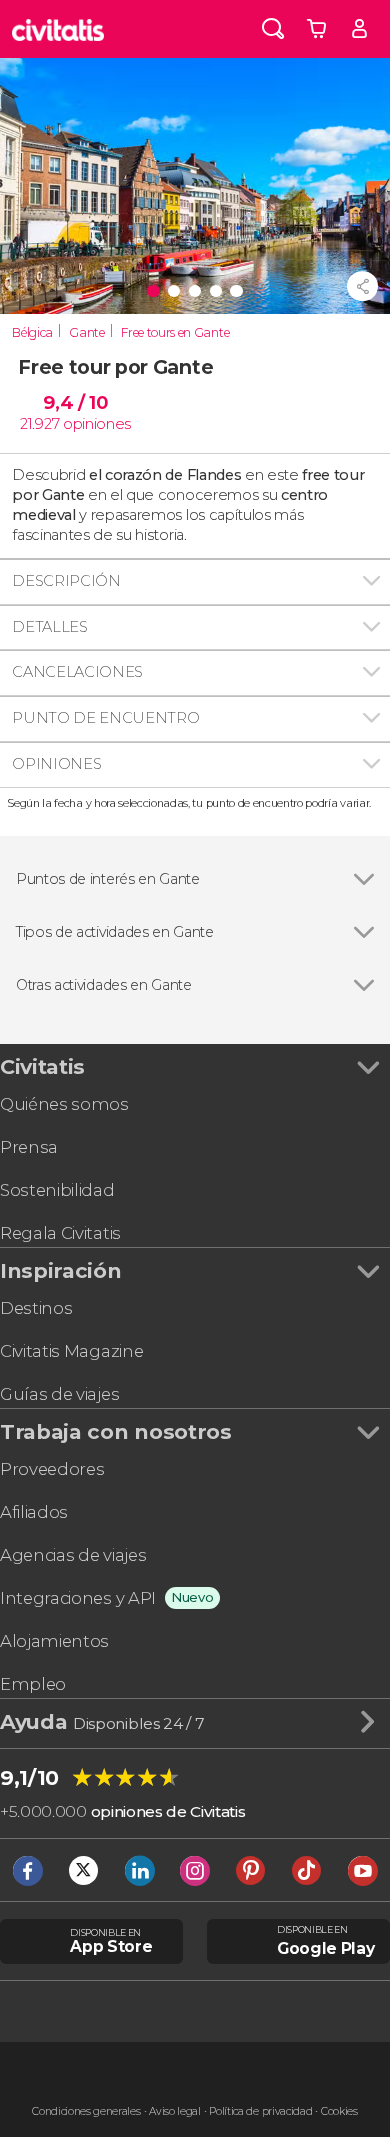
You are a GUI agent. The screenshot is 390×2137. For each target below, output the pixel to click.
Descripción (66, 581)
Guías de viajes (59, 1394)
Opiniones (56, 764)
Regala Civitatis (60, 1233)
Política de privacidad (260, 2111)
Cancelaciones (77, 672)
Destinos (36, 1308)
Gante (86, 332)
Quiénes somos (64, 1104)
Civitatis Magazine (71, 1351)
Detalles (49, 627)
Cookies (339, 2111)
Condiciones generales (86, 2111)
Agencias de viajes (73, 1555)
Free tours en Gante (175, 332)
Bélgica (32, 332)
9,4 (75, 402)
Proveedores (52, 1469)
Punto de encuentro (105, 718)
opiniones (97, 424)
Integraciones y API (78, 1598)
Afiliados (34, 1512)
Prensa (29, 1147)
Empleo (33, 1684)
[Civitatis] (58, 29)
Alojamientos (54, 1641)
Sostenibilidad (57, 1190)
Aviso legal (174, 2111)
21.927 (39, 424)
